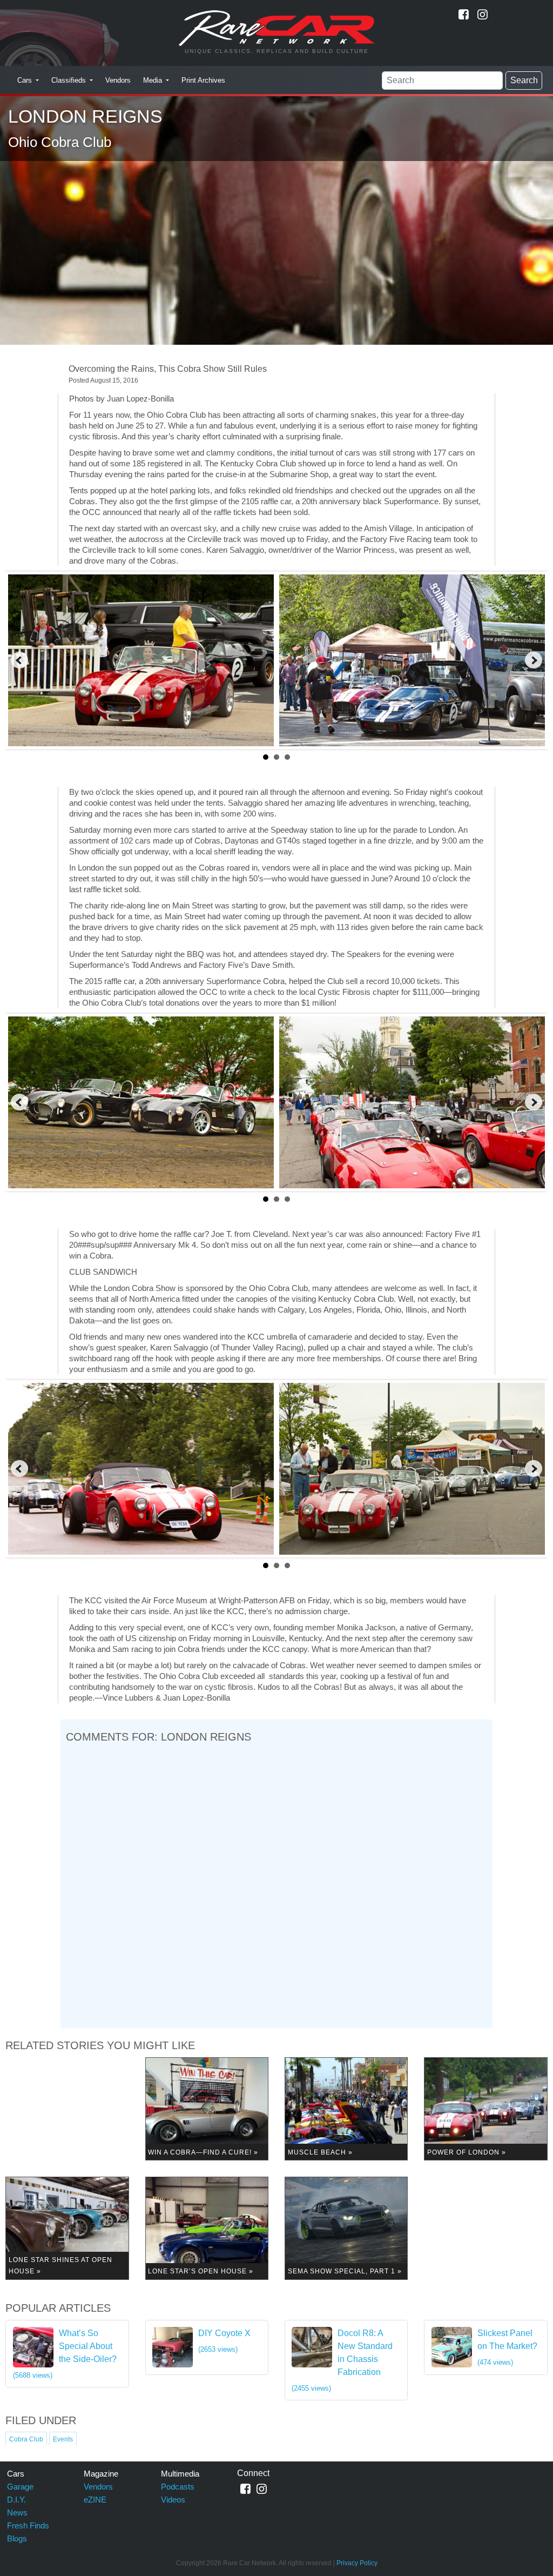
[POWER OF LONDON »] (485, 2108)
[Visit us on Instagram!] (483, 14)
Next (534, 660)
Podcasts (178, 2487)
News (17, 2513)
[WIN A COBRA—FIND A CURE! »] (207, 2108)
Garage (20, 2487)
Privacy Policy (357, 2563)
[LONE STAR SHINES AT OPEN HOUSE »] (67, 2228)
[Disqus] (276, 1884)
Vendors (118, 80)
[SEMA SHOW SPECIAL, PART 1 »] (346, 2228)
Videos (173, 2500)
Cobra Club (26, 2439)
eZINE (95, 2500)
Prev (19, 660)
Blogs (17, 2538)
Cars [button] (26, 80)
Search (524, 80)
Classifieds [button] (70, 80)
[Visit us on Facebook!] (464, 14)
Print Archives (203, 80)
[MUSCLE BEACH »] (346, 2108)
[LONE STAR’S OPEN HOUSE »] (207, 2228)
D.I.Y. (16, 2500)
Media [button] (154, 80)
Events (63, 2439)
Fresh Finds (28, 2525)
